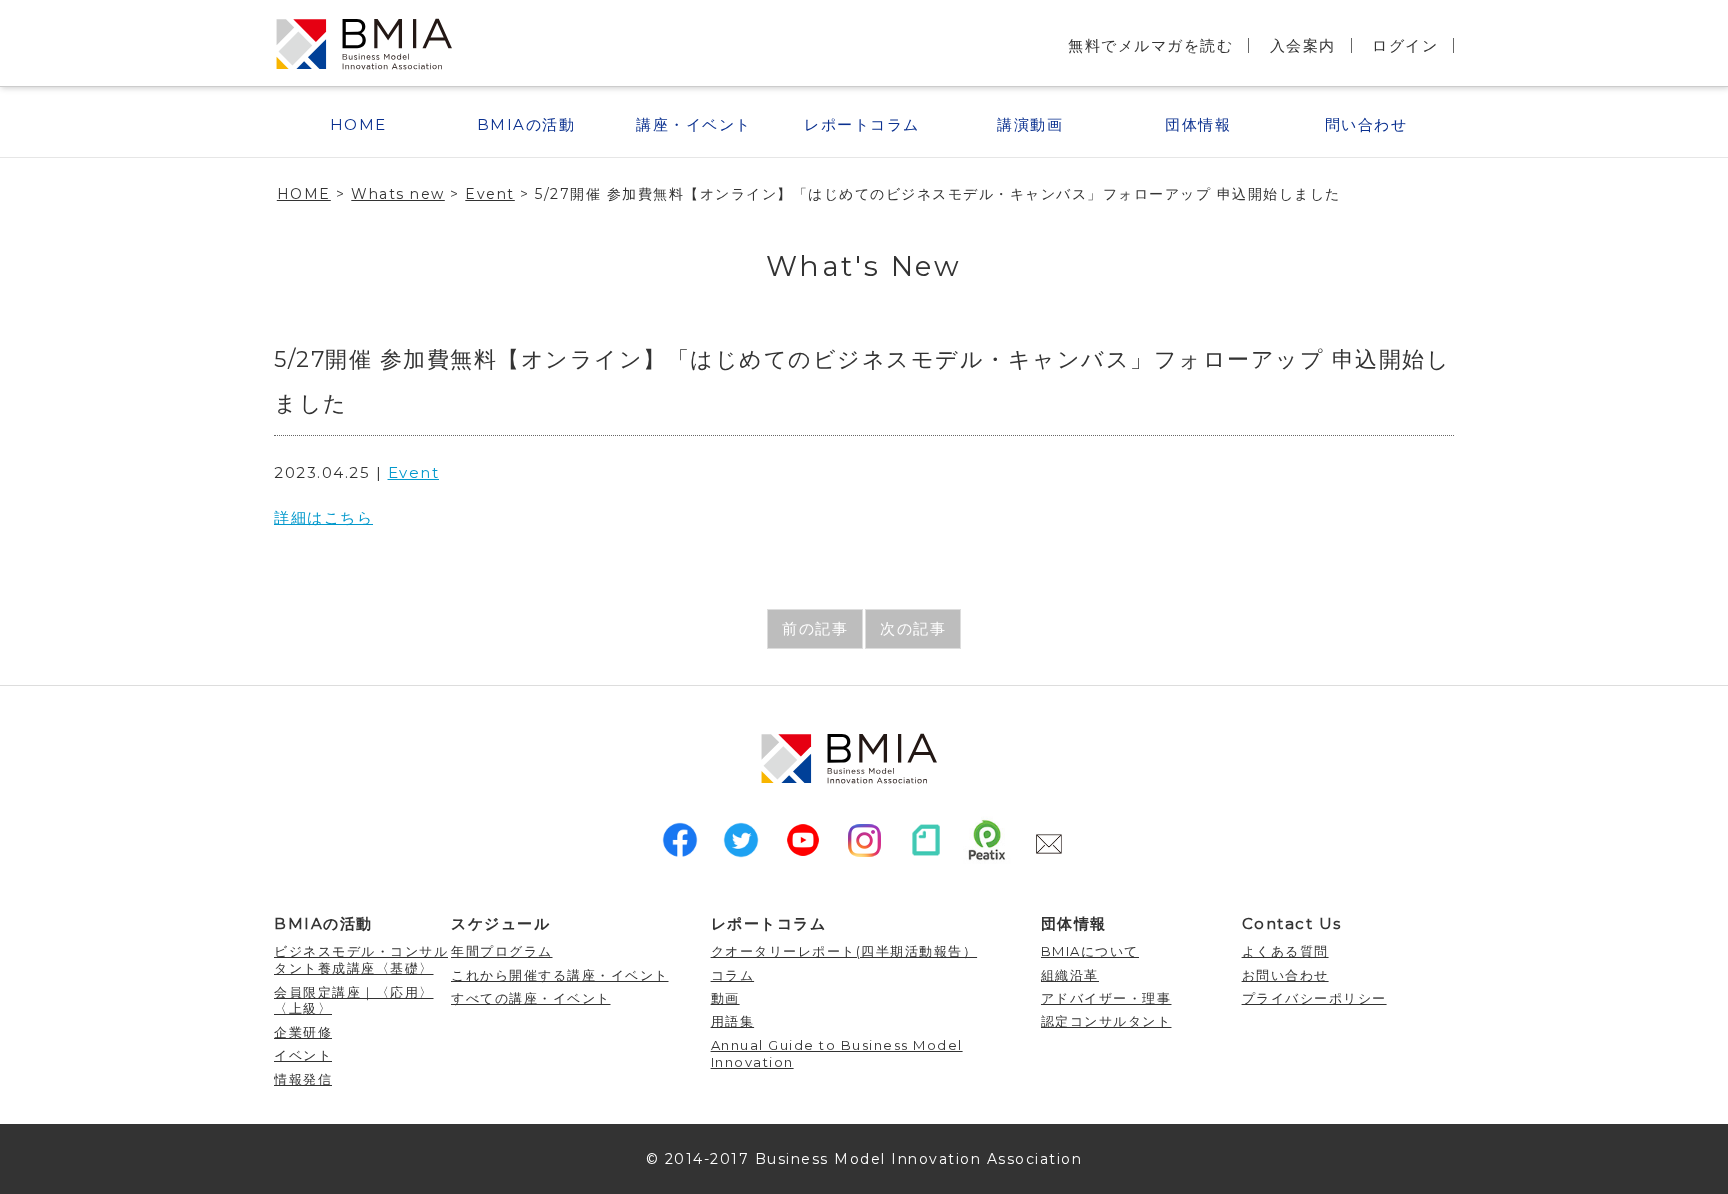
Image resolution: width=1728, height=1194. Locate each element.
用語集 (733, 1021)
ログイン (1405, 45)
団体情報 (1198, 124)
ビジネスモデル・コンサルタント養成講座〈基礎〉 (361, 959)
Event (414, 472)
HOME (358, 124)
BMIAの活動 (526, 124)
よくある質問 (1285, 951)
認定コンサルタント (1106, 1021)
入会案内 (1303, 45)
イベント (303, 1055)
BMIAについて (1090, 951)
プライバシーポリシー (1314, 998)
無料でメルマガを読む (1150, 45)
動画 (725, 998)
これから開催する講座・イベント (560, 975)
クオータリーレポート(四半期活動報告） (844, 951)
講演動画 (1030, 124)
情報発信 (303, 1079)
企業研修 (303, 1032)
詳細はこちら (323, 517)
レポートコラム (862, 124)
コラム (733, 975)
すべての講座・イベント (531, 998)
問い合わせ (1366, 124)
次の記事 (913, 628)
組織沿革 (1070, 975)
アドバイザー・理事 (1106, 998)
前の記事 (815, 628)
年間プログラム (502, 951)
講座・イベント (694, 124)
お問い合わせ (1285, 975)
